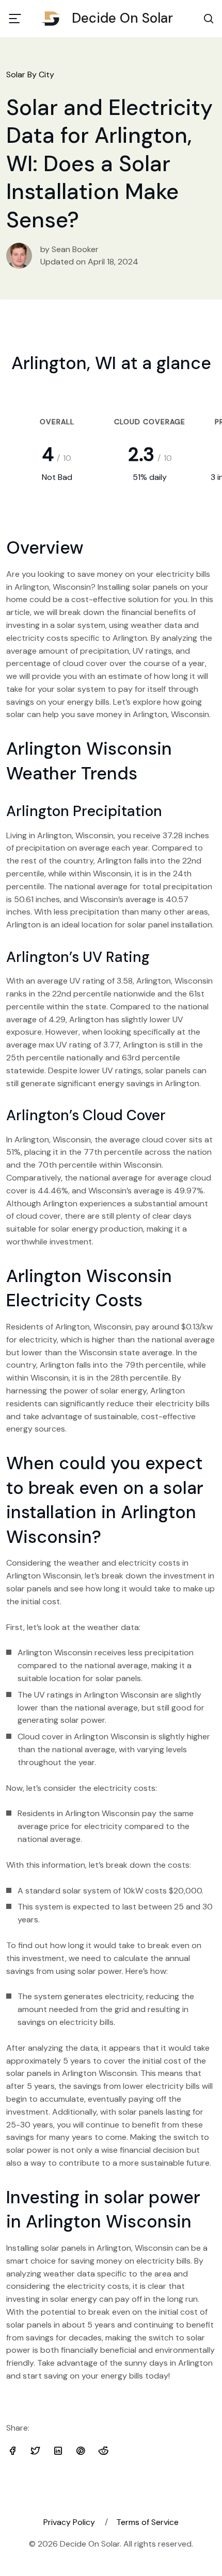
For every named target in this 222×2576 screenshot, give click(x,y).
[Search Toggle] (209, 19)
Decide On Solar (122, 18)
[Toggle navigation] (15, 19)
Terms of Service (147, 2522)
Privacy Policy (69, 2522)
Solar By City (30, 74)
